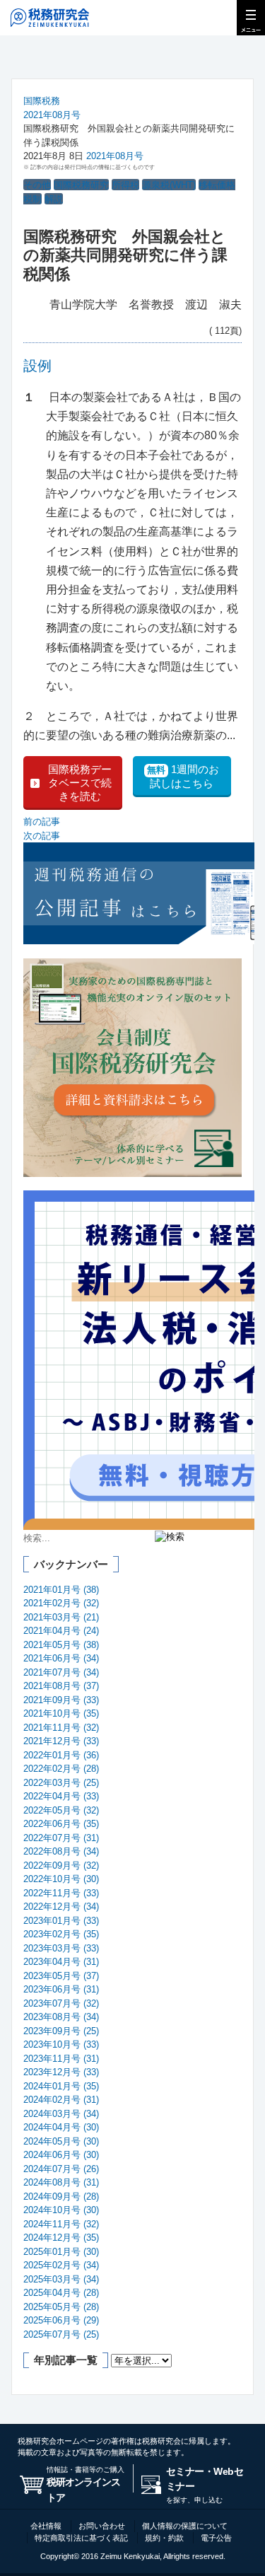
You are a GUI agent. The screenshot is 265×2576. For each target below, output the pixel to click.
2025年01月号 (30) (61, 2252)
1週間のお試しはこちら (183, 776)
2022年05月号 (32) (61, 1810)
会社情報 (46, 2526)
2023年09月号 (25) (61, 2031)
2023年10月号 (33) (61, 2044)
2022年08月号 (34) (61, 1851)
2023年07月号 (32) (61, 2003)
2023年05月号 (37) (61, 1976)
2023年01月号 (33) (61, 1921)
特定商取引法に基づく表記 (81, 2538)
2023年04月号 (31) (61, 1962)
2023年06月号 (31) (61, 1989)
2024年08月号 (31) (61, 2182)
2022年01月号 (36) (61, 1755)
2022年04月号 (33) (61, 1796)
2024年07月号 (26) (61, 2169)
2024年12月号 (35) (61, 2238)
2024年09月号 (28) (61, 2197)
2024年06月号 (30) (61, 2155)
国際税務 (42, 101)
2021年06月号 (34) (61, 1658)
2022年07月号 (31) (61, 1838)
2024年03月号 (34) (61, 2114)
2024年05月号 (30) (61, 2141)
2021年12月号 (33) (61, 1741)
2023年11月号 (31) (61, 2059)
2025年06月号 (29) (61, 2320)
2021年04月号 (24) (61, 1631)
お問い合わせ (102, 2526)
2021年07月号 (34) (61, 1672)
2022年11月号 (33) (61, 1893)
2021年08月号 (52, 115)
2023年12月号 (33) (61, 2072)
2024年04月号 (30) (61, 2127)
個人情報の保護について (185, 2526)
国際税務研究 (81, 185)
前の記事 (42, 822)
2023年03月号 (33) (61, 1948)
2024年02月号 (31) (61, 2100)
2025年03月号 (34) (61, 2279)
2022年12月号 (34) (61, 1907)
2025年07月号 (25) (61, 2334)
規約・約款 (164, 2538)
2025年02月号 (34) (61, 2265)
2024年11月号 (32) (61, 2224)
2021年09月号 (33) (61, 1700)
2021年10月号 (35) (61, 1713)
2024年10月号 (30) (61, 2210)
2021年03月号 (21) (61, 1617)
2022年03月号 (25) (61, 1783)
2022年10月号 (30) (61, 1879)
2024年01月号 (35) (61, 2086)
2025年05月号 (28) (61, 2307)
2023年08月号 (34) (61, 2017)
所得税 (125, 185)
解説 (54, 199)
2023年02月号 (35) (61, 1934)
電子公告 (216, 2538)
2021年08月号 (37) (61, 1686)
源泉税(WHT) (169, 185)
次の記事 (42, 836)
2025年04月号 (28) (61, 2293)
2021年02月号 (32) (61, 1603)
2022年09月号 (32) (61, 1866)
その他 (37, 185)
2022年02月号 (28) (61, 1769)
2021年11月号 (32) (61, 1728)
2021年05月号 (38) (61, 1645)
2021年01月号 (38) (61, 1590)
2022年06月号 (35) (61, 1824)
